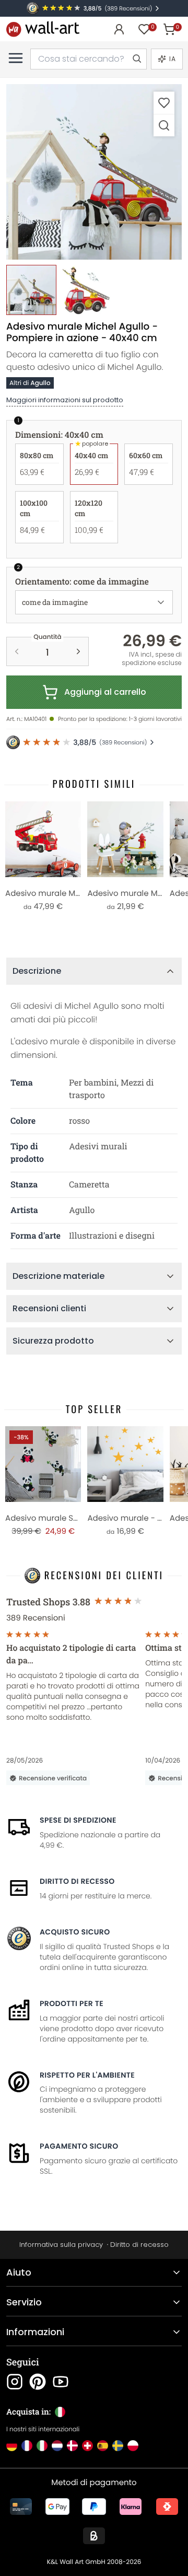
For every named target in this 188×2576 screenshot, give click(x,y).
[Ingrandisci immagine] (164, 125)
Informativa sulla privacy (61, 2245)
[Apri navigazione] (16, 58)
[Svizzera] (87, 2446)
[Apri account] (119, 29)
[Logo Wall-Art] (43, 29)
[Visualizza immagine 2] (86, 290)
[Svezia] (118, 2446)
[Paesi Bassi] (57, 2446)
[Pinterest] (38, 2382)
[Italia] (42, 2446)
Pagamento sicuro (79, 2146)
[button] (94, 172)
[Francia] (27, 2446)
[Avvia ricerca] (136, 59)
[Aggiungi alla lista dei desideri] (164, 103)
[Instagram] (15, 2382)
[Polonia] (133, 2446)
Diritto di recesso (77, 1881)
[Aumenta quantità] (78, 651)
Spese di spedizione (78, 1820)
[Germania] (12, 2446)
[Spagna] (103, 2446)
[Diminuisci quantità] (17, 651)
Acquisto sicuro (75, 1932)
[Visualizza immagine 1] (31, 290)
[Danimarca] (72, 2446)
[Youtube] (61, 2382)
